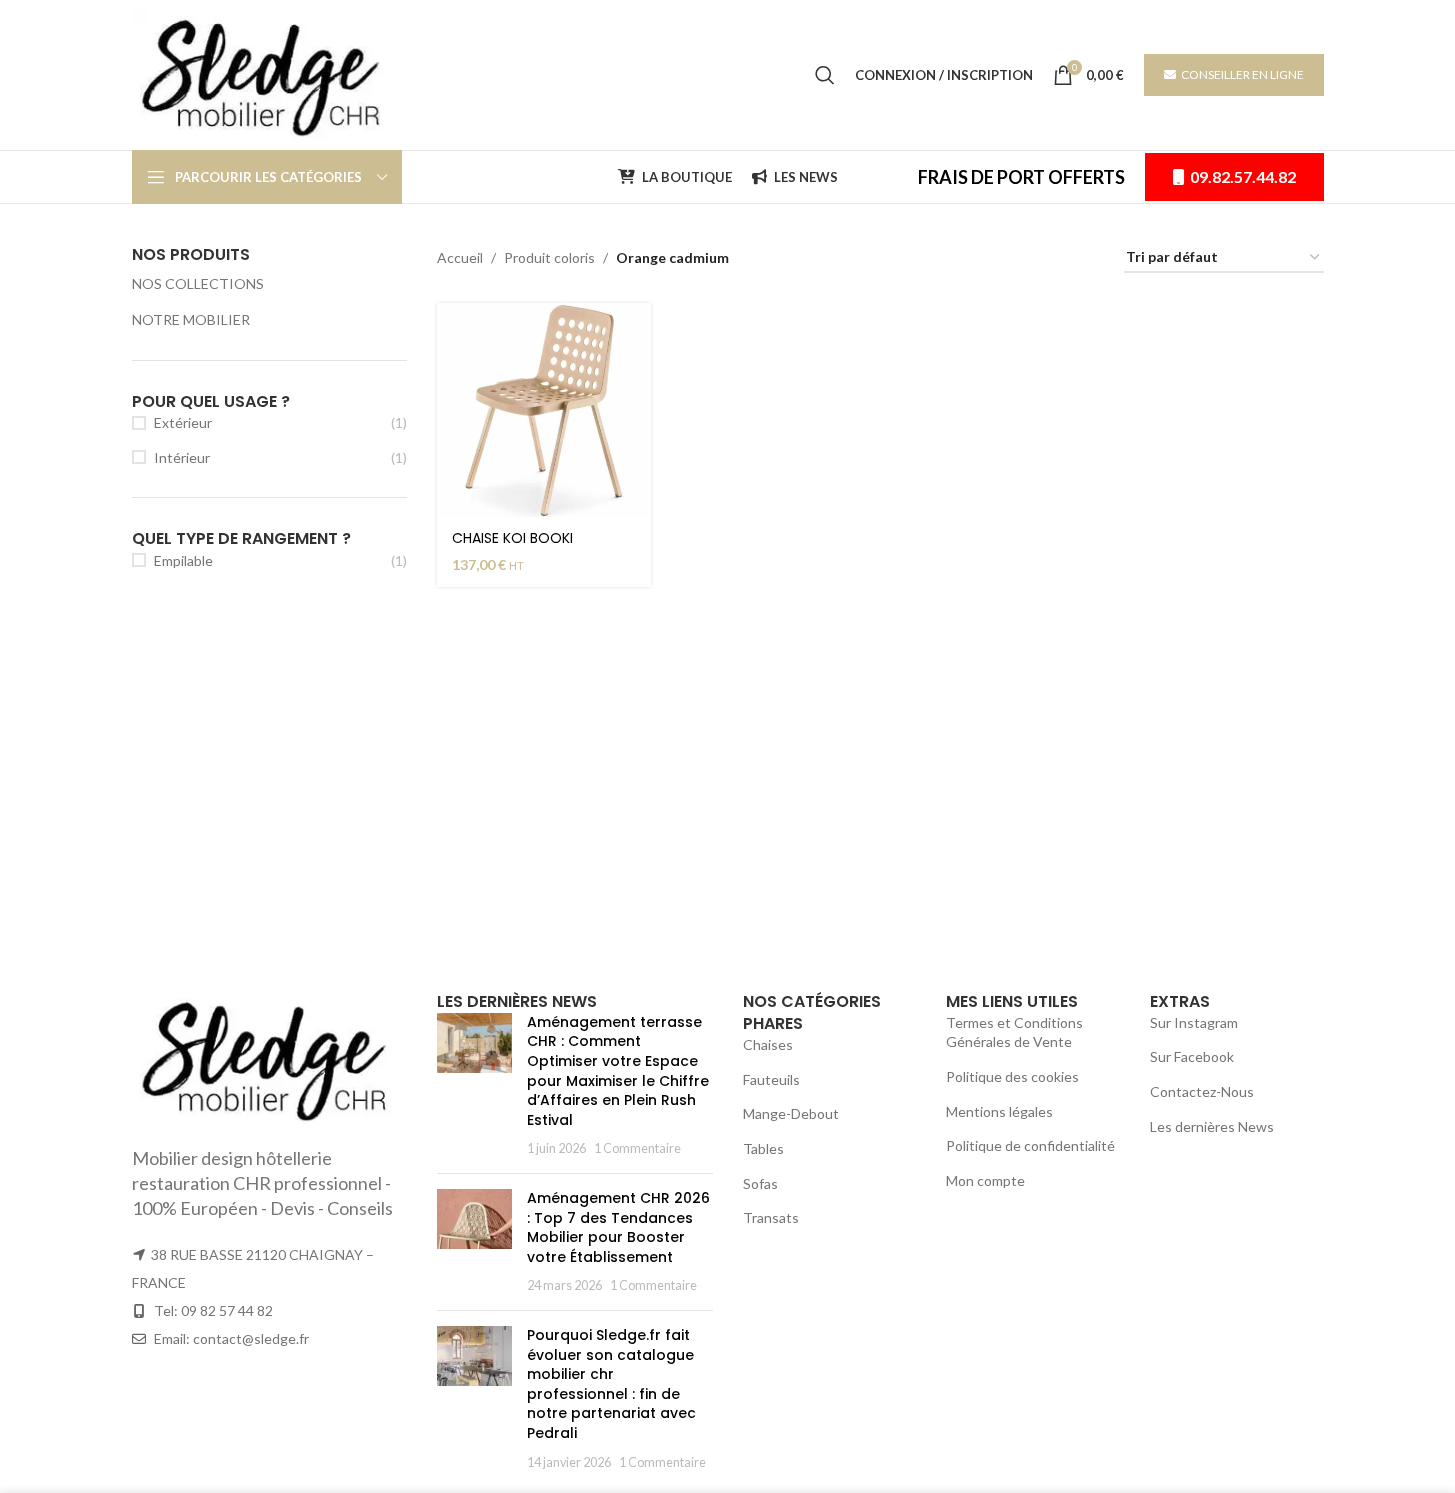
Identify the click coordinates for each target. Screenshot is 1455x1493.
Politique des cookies (1012, 1076)
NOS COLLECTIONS (198, 283)
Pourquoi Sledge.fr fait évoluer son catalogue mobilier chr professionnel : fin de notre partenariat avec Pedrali (611, 1384)
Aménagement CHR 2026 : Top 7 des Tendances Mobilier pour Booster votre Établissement (618, 1227)
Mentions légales (999, 1111)
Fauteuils (771, 1079)
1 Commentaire (637, 1148)
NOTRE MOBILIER (191, 319)
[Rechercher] (825, 75)
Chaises (768, 1044)
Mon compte (985, 1180)
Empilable (183, 560)
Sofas (760, 1183)
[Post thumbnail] (474, 1085)
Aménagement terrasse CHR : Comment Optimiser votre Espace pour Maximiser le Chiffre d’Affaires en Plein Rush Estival (618, 1071)
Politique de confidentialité (1030, 1145)
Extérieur (183, 422)
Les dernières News (1212, 1126)
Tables (763, 1148)
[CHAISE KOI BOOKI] (544, 410)
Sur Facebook (1192, 1056)
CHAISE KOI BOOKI (512, 538)
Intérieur (182, 457)
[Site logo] (266, 73)
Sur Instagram (1194, 1022)
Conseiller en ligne (1242, 74)
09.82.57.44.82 (1243, 176)
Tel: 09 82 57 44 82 (213, 1310)
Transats (771, 1217)
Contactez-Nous (1202, 1091)
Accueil (460, 257)
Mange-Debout (791, 1113)
